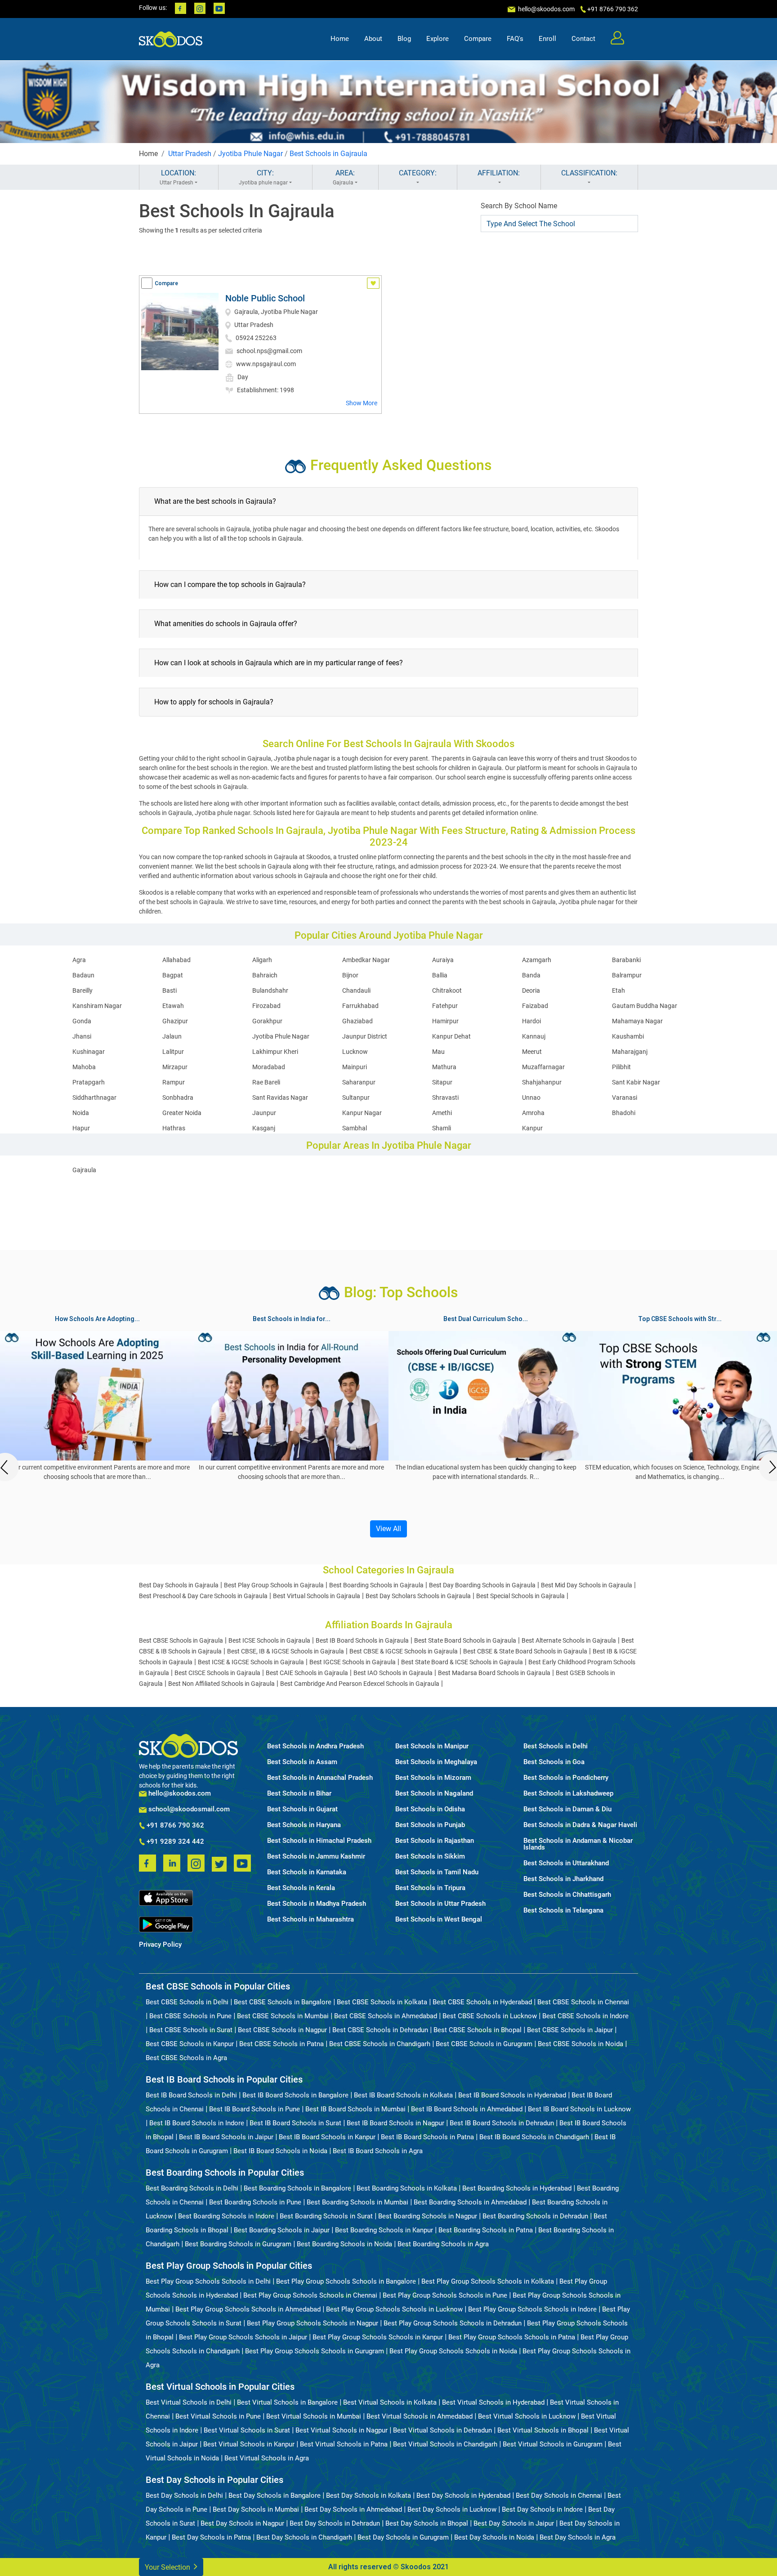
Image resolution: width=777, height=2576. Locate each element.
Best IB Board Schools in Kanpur (327, 2137)
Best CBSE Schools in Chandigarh (380, 2044)
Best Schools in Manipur (432, 1746)
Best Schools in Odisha (430, 1809)
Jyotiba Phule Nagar (250, 154)
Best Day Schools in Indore (542, 2509)
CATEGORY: (418, 173)
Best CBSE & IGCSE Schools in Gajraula (404, 1651)
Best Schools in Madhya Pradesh (317, 1904)
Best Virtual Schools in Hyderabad (493, 2402)
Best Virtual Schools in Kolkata (390, 2402)
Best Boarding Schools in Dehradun (535, 2216)
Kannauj (534, 1036)
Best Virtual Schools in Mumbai (314, 2416)
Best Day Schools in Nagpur (242, 2523)
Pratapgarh (89, 1082)
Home (340, 39)
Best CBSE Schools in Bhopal (478, 2030)
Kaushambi (628, 1036)
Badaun (83, 975)
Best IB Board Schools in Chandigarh (534, 2137)
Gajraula (84, 1170)
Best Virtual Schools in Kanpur (249, 2444)
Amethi (442, 1113)
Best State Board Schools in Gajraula (465, 1640)
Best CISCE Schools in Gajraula (217, 1673)
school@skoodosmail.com (188, 1809)
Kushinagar (89, 1052)
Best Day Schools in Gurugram (403, 2537)
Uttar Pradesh (190, 154)
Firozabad (266, 1006)
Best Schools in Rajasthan (435, 1841)
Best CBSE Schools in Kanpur (190, 2044)
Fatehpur (445, 1006)
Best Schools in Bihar (299, 1794)
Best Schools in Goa (554, 1762)
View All (388, 1529)
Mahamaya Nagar (637, 1021)
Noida (81, 1113)
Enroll (547, 39)
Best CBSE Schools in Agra (186, 2058)
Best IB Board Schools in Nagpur (395, 2123)
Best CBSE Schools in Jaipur (570, 2030)
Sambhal (355, 1128)
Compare (478, 39)
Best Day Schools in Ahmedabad (353, 2509)
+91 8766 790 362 (174, 1826)
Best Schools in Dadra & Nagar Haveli (580, 1825)
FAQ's (515, 39)
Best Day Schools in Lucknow (452, 2509)
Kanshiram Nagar (97, 1006)
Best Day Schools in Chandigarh (304, 2537)
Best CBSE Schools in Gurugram (484, 2044)
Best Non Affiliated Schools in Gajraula (221, 1684)
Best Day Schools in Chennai (559, 2495)
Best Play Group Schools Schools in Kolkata (488, 2281)
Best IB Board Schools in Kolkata (403, 2095)
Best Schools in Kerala (301, 1888)
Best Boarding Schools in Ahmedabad (470, 2202)
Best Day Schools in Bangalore (275, 2495)
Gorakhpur (267, 1021)
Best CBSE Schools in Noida (581, 2044)
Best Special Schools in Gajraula (520, 1596)
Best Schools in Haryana (304, 1825)
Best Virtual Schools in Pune (218, 2416)
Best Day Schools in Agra (578, 2537)
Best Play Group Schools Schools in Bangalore (346, 2281)
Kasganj (264, 1128)
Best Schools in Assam (302, 1762)
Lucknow (355, 1052)
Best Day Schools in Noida (494, 2537)
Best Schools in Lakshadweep (568, 1794)
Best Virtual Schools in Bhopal (543, 2430)
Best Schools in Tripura (430, 1888)
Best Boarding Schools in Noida (344, 2244)
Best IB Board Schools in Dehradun (502, 2123)
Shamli (442, 1128)
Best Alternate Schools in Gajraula (569, 1640)
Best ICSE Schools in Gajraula (269, 1640)
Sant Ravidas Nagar (280, 1098)
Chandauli (356, 990)
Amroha (533, 1113)
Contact (583, 39)
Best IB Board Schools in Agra (378, 2151)
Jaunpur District (365, 1036)
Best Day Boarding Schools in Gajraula (482, 1585)
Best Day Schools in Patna (211, 2537)
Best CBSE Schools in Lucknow (490, 2016)
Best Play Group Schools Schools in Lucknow (394, 2309)
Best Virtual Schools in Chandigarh (445, 2444)
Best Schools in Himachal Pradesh (319, 1841)
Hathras (174, 1128)
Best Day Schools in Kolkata (368, 2495)
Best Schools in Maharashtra (310, 1920)
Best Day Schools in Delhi (184, 2495)
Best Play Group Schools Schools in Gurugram (315, 2351)
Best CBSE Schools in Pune (190, 2016)
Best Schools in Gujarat (302, 1809)
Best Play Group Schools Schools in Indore (532, 2309)
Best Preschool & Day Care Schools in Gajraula (203, 1596)
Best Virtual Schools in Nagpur (342, 2430)
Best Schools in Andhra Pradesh (315, 1746)
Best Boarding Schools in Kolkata (407, 2188)
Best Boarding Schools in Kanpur (384, 2230)
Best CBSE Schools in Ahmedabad (386, 2016)
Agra (79, 960)
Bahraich (265, 975)
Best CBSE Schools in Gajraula (181, 1640)
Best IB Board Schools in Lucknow (579, 2109)
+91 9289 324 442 (174, 1842)
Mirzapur (175, 1067)
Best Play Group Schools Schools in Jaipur (243, 2337)
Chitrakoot (447, 990)
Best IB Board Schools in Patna (427, 2137)
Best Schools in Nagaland (434, 1794)
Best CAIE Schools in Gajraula (307, 1673)
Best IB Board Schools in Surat (295, 2123)
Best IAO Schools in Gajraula (393, 1673)
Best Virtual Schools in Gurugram (553, 2444)
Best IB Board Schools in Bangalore (295, 2095)
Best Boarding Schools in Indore (226, 2216)
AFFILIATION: (499, 173)
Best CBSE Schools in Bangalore (283, 2002)
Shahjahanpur (542, 1082)
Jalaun (172, 1036)
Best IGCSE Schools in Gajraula (353, 1662)
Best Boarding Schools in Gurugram (238, 2244)
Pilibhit (621, 1067)
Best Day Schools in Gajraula (179, 1585)
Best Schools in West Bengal (439, 1920)
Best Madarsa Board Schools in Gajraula (494, 1673)
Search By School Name (519, 206)
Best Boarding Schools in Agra (443, 2244)
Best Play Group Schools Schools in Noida (453, 2351)
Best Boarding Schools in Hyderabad (517, 2188)
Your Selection (168, 2567)
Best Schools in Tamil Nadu (437, 1872)
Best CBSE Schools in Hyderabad (482, 2002)
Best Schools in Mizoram (433, 1778)
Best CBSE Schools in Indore (585, 2016)
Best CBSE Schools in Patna (281, 2044)
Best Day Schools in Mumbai (256, 2509)
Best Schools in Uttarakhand (566, 1863)
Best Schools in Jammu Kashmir (316, 1857)
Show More (362, 403)
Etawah (173, 1006)
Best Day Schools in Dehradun (335, 2523)
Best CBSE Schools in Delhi (187, 2002)
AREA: (344, 177)
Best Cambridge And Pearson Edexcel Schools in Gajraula (360, 1684)
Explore (438, 39)
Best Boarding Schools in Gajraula (376, 1585)
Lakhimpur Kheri (275, 1052)
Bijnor (350, 975)
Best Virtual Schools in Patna (344, 2444)
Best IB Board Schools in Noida (280, 2151)
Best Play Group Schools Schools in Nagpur (313, 2323)
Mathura (444, 1067)
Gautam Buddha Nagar (645, 1006)
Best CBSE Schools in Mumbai (283, 2016)
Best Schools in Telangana (563, 1911)
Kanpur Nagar (362, 1113)
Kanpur (532, 1128)
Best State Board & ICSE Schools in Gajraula (462, 1662)
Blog (404, 39)
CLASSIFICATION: (589, 173)
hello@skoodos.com (546, 9)
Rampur (174, 1082)
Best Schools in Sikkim (430, 1857)
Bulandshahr (270, 990)
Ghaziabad (357, 1021)
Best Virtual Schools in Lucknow (527, 2416)
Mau (438, 1052)
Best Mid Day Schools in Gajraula (587, 1585)
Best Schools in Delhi (556, 1746)
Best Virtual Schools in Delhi (189, 2402)
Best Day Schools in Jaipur (514, 2523)
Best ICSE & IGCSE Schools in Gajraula (251, 1662)
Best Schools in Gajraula (328, 154)
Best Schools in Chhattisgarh (567, 1895)
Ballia (440, 975)
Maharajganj (630, 1052)
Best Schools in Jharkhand (563, 1879)
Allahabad (176, 960)
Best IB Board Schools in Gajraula (362, 1640)
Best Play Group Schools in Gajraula (274, 1585)
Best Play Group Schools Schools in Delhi (208, 2281)
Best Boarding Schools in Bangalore (297, 2188)
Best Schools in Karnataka (307, 1872)
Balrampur (627, 975)
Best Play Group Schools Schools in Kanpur (378, 2337)
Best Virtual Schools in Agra (267, 2458)
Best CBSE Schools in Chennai (583, 2002)
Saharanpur (359, 1082)
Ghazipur (175, 1021)
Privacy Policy (160, 1945)
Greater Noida (182, 1113)
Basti (170, 990)
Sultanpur (356, 1098)
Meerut (532, 1052)
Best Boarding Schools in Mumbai (357, 2202)
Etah (618, 990)
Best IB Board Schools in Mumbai (355, 2109)
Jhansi (82, 1036)
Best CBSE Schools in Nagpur (282, 2030)
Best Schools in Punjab (430, 1825)
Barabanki (626, 960)
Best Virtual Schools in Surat (247, 2430)
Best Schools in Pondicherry (566, 1778)
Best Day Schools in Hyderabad (463, 2495)
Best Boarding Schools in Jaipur (282, 2230)
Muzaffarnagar (543, 1067)
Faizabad (535, 1006)
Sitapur (442, 1082)
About (373, 39)
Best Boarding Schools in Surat (326, 2216)
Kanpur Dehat (451, 1036)
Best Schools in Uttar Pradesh (440, 1904)
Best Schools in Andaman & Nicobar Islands (578, 1844)
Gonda (82, 1021)
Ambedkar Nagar (366, 960)
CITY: (263, 177)
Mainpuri (355, 1067)
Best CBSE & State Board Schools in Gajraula (525, 1651)
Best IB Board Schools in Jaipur (226, 2137)
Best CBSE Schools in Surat (191, 2030)
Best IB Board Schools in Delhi (191, 2095)
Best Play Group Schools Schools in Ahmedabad (248, 2309)
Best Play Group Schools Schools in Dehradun (453, 2323)
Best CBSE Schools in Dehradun (380, 2030)
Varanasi (625, 1098)
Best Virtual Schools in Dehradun (442, 2430)
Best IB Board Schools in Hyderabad (512, 2095)
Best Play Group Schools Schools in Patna (512, 2337)
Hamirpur (445, 1021)
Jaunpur (264, 1113)
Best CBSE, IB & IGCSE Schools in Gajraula (286, 1651)
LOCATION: (178, 177)
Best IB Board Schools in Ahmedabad (467, 2109)
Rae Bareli (266, 1082)
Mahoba (84, 1067)
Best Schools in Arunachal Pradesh (320, 1778)
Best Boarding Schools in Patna (486, 2230)
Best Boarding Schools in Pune (255, 2202)
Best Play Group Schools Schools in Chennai (310, 2295)
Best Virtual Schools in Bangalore (287, 2402)
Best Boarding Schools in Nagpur (428, 2216)
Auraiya (443, 960)
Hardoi (531, 1021)
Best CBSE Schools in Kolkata (382, 2002)
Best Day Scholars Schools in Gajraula (418, 1596)
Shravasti (445, 1098)
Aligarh (262, 960)
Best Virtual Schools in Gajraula (317, 1596)
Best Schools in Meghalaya (436, 1762)
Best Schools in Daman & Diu (567, 1809)
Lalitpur (173, 1052)
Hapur (81, 1128)
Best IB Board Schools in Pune (255, 2109)
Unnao (531, 1098)
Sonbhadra (178, 1098)
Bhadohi (624, 1113)
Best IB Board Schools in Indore (197, 2123)
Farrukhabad (360, 1006)
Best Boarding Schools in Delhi (192, 2188)
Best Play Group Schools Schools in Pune (445, 2295)
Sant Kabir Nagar (636, 1082)
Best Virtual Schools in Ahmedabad (420, 2416)
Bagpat (173, 975)
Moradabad (269, 1067)
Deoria (531, 990)
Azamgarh (537, 960)
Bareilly (83, 990)
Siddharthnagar (94, 1098)
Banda (531, 975)
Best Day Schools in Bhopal (427, 2523)
